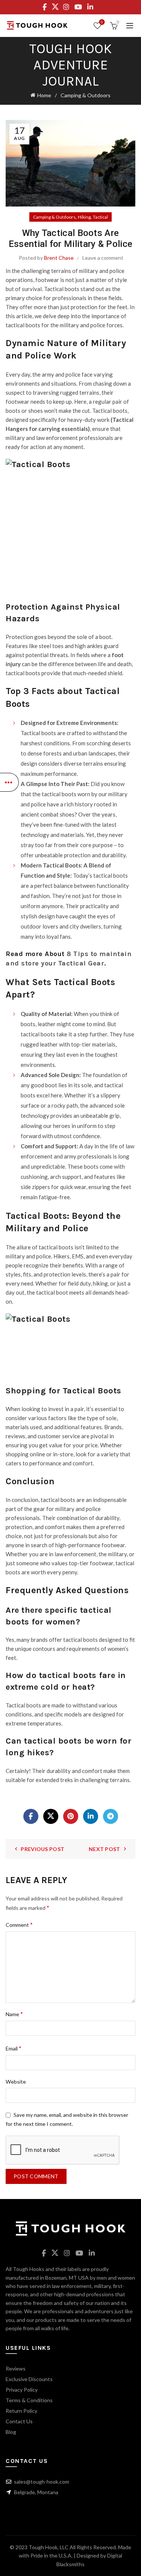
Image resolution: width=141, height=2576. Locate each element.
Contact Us (19, 2421)
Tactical (100, 217)
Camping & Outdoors (86, 95)
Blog (11, 2432)
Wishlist (102, 22)
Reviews (16, 2368)
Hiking (84, 217)
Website (16, 2082)
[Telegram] (111, 1816)
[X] (51, 1816)
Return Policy (21, 2411)
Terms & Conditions (29, 2400)
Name (14, 2014)
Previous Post (42, 1849)
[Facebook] (31, 1816)
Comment (19, 1924)
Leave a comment (103, 258)
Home (44, 95)
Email (14, 2048)
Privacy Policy (22, 2390)
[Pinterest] (71, 1816)
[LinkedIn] (91, 1816)
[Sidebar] (9, 782)
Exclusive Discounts (29, 2379)
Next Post (105, 1849)
